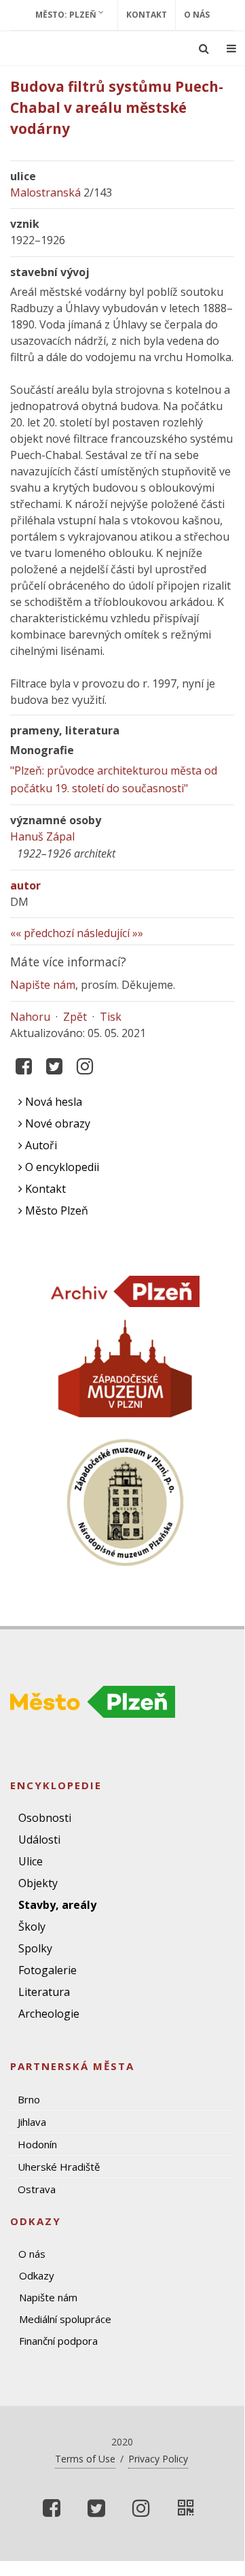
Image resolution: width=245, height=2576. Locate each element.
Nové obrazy (56, 1123)
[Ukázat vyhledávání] (204, 48)
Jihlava (32, 2122)
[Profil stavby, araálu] (186, 2508)
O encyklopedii (61, 1167)
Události (39, 1840)
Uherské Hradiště (59, 2167)
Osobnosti (45, 1818)
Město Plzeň (55, 1210)
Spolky (35, 1948)
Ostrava (37, 2189)
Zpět (75, 1017)
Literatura (44, 1992)
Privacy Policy (158, 2459)
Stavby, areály (57, 1905)
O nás (197, 15)
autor (25, 885)
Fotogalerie (48, 1970)
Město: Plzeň (67, 15)
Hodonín (37, 2144)
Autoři (40, 1145)
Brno (29, 2099)
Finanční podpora (58, 2341)
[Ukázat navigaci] (231, 48)
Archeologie (49, 2014)
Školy (32, 1927)
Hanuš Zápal (42, 836)
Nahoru (30, 1017)
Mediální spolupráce (65, 2319)
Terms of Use (85, 2459)
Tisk (111, 1017)
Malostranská (45, 192)
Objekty (38, 1883)
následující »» (110, 933)
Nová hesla (52, 1102)
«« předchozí (42, 933)
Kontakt (147, 15)
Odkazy (37, 2275)
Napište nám (43, 985)
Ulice (31, 1861)
